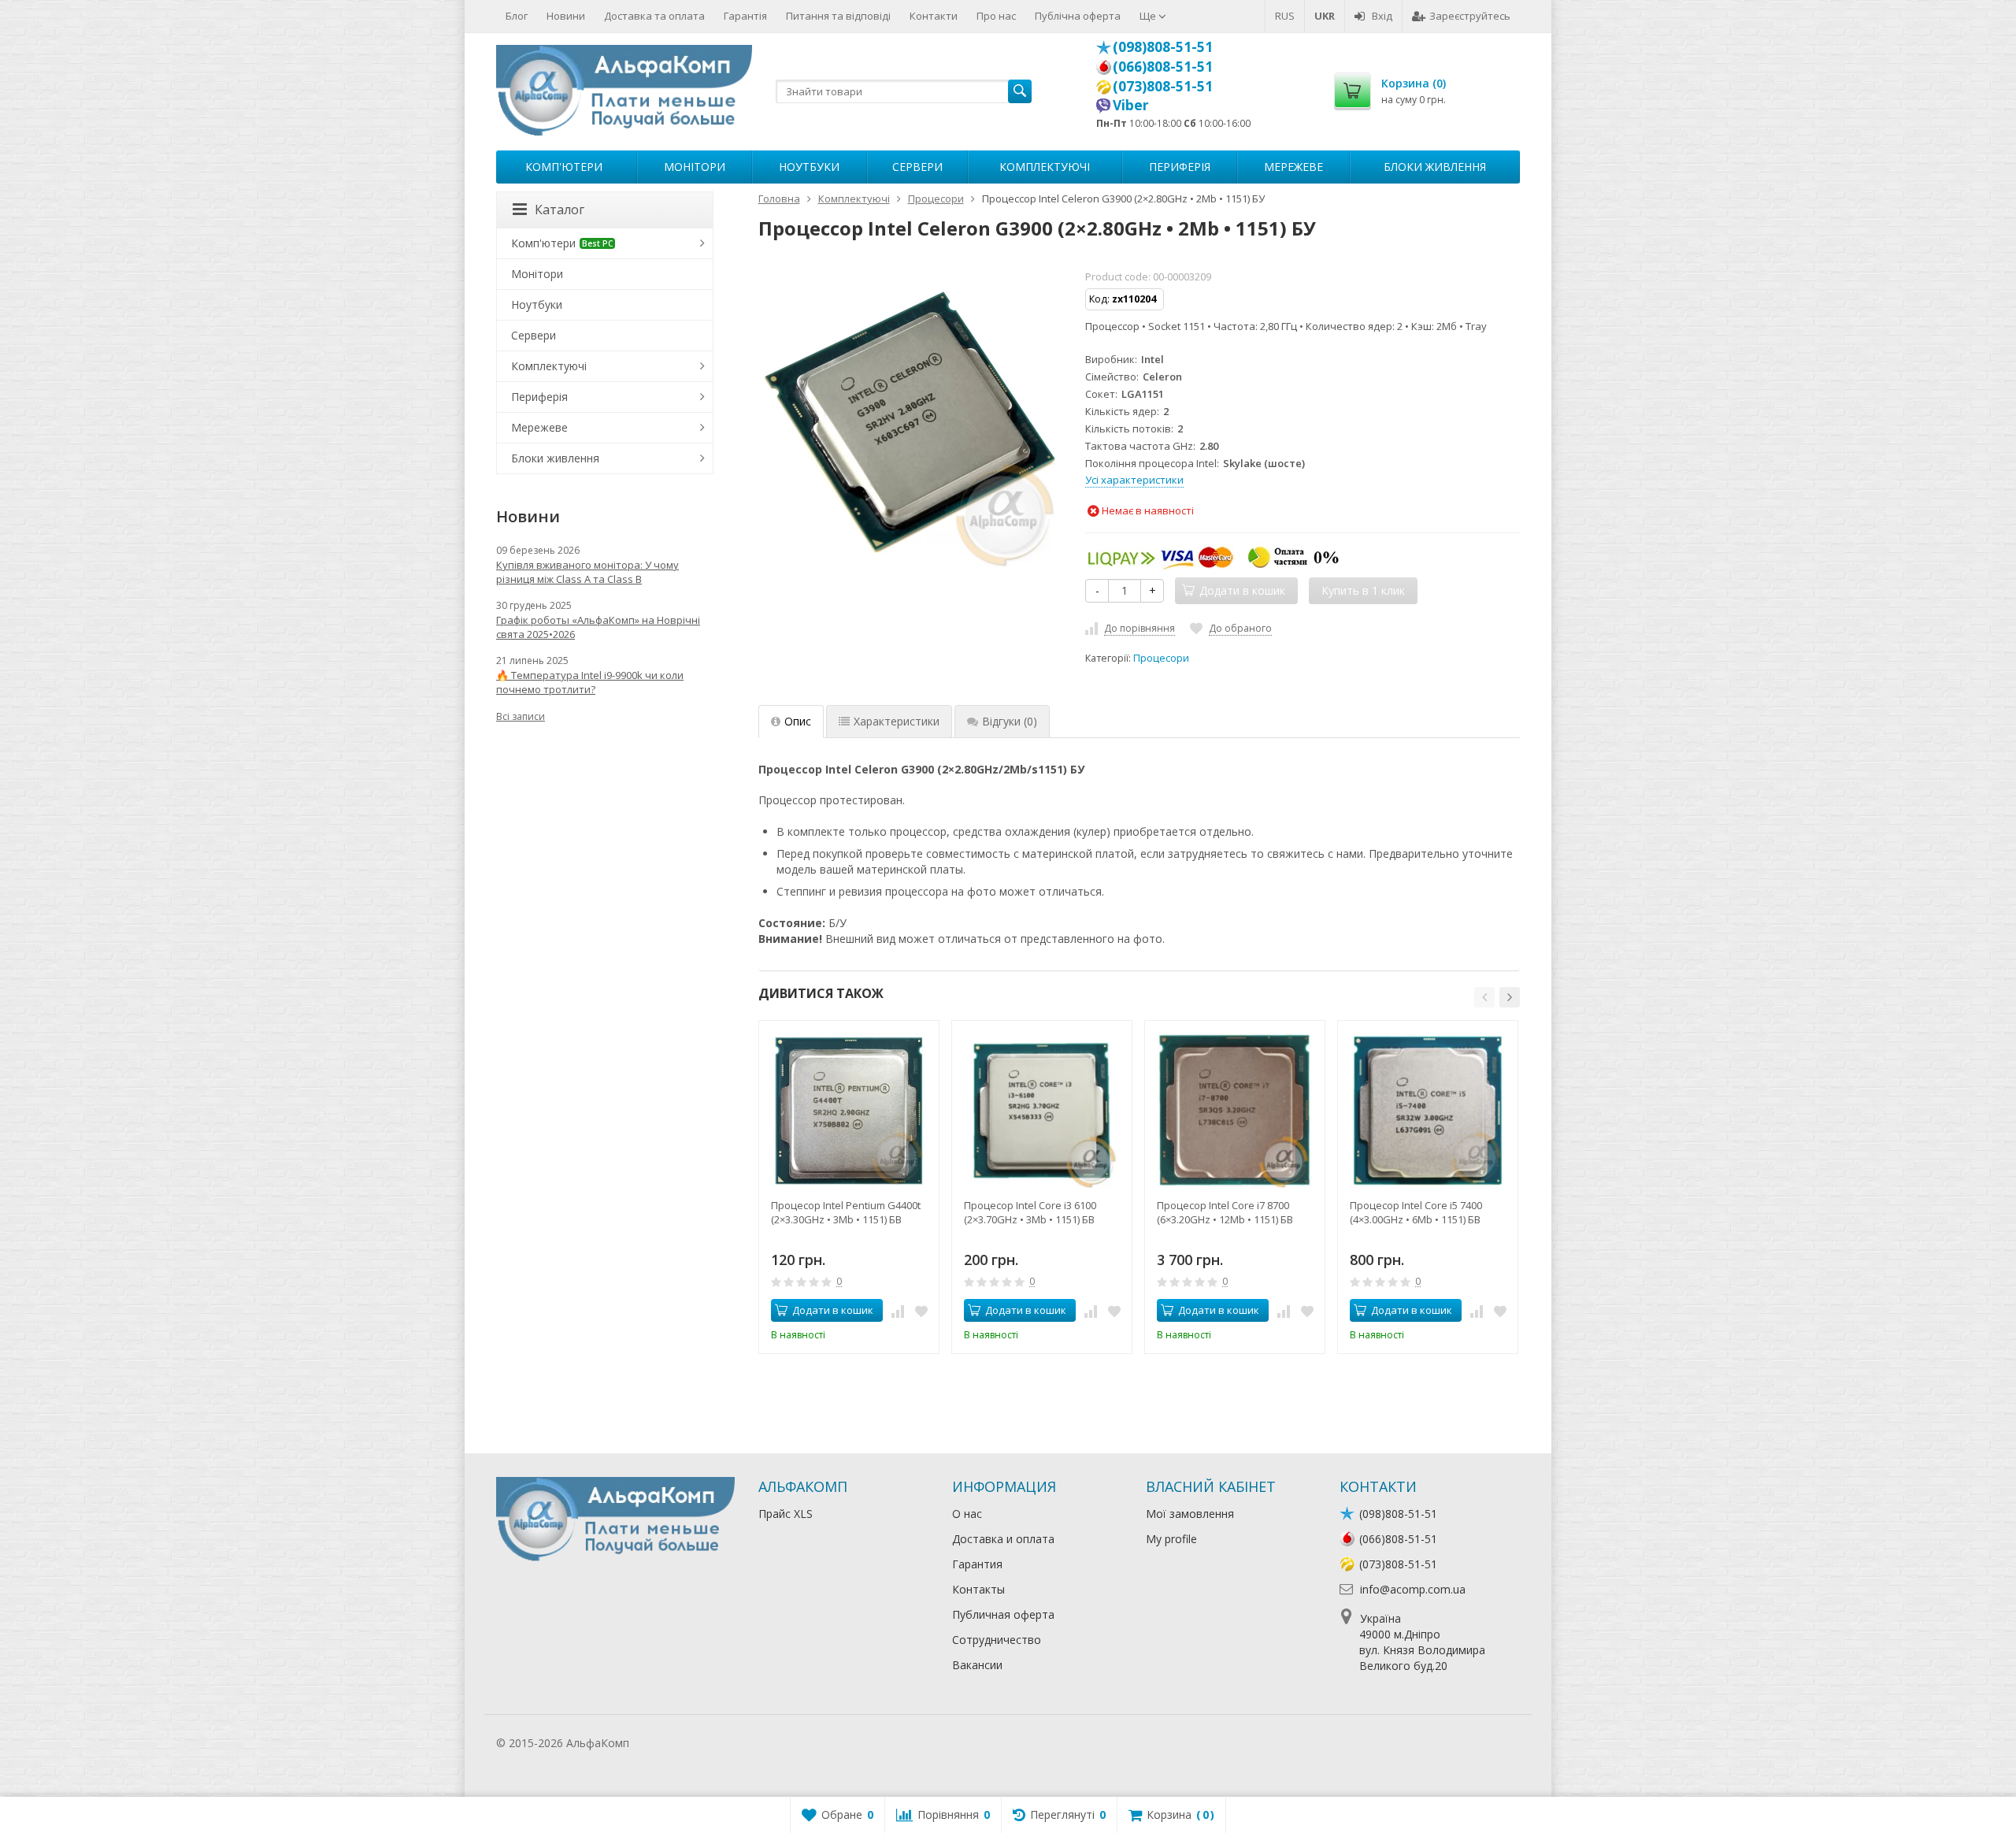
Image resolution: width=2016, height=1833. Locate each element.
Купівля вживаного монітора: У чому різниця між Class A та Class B (587, 572)
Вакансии (977, 1665)
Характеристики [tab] (897, 721)
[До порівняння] (898, 1311)
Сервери (917, 167)
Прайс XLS (786, 1514)
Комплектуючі (1045, 167)
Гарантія (745, 16)
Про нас (996, 16)
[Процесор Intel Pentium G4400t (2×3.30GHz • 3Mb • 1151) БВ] (849, 1111)
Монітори (695, 167)
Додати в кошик (833, 1310)
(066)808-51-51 (1163, 66)
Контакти (934, 16)
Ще (1149, 16)
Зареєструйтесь (1470, 16)
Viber (1131, 105)
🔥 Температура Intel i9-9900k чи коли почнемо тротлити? (590, 682)
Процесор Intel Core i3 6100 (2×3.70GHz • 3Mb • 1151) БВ (1030, 1212)
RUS (1285, 16)
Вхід (1382, 16)
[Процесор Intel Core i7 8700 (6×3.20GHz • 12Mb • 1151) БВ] (1235, 1111)
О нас (967, 1514)
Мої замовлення (1190, 1514)
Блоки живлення (1435, 167)
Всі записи (521, 716)
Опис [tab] (798, 721)
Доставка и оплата (1003, 1539)
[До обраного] (921, 1311)
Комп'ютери (564, 167)
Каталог (560, 210)
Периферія (1180, 167)
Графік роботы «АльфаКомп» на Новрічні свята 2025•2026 (598, 627)
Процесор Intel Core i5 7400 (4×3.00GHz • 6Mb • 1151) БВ (1416, 1212)
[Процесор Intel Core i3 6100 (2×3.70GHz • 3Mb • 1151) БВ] (1042, 1111)
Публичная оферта (1003, 1614)
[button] (1484, 997)
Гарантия (977, 1564)
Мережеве (1293, 167)
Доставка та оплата (654, 16)
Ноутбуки (809, 167)
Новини (566, 16)
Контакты (978, 1589)
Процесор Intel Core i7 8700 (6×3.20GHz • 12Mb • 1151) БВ (1225, 1212)
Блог (517, 16)
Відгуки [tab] (1010, 721)
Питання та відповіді (838, 16)
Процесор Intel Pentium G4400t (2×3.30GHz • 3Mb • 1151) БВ (846, 1212)
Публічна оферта (1078, 16)
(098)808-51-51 (1163, 46)
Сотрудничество (997, 1640)
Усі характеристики (1134, 480)
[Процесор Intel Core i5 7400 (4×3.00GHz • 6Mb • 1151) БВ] (1428, 1111)
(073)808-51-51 (1163, 86)
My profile (1171, 1539)
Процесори (1161, 658)
